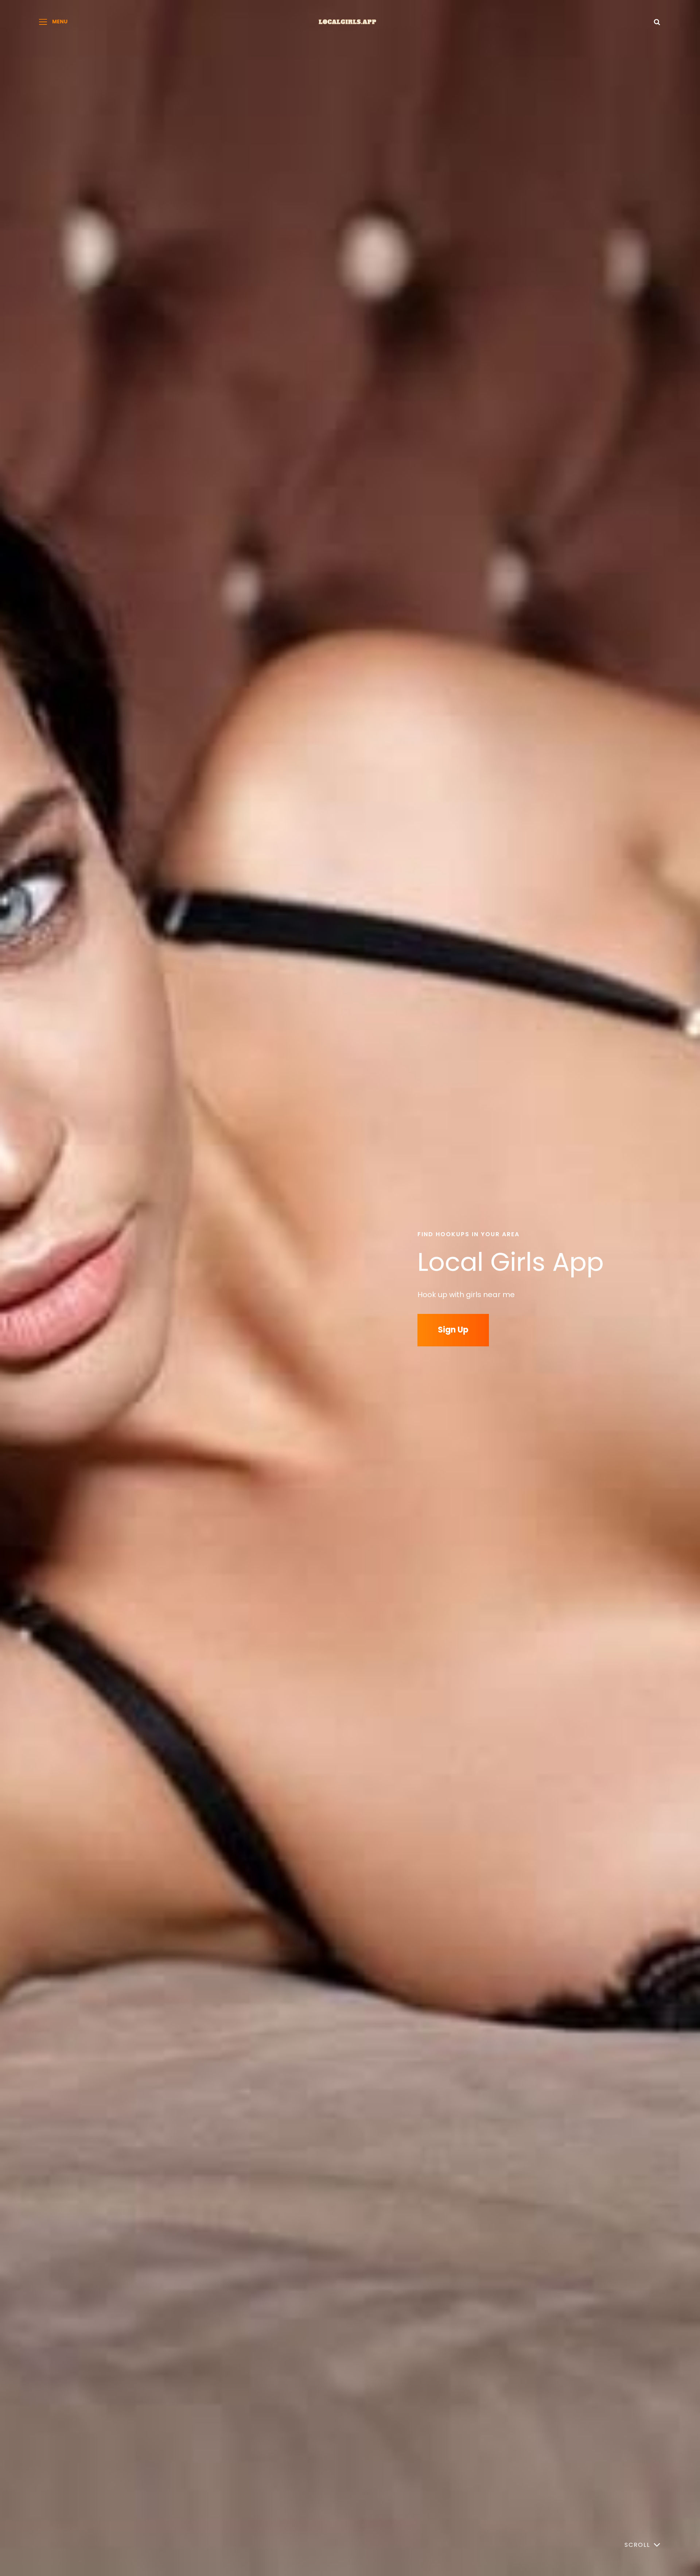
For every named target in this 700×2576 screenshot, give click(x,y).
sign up (453, 1330)
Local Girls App (511, 1262)
